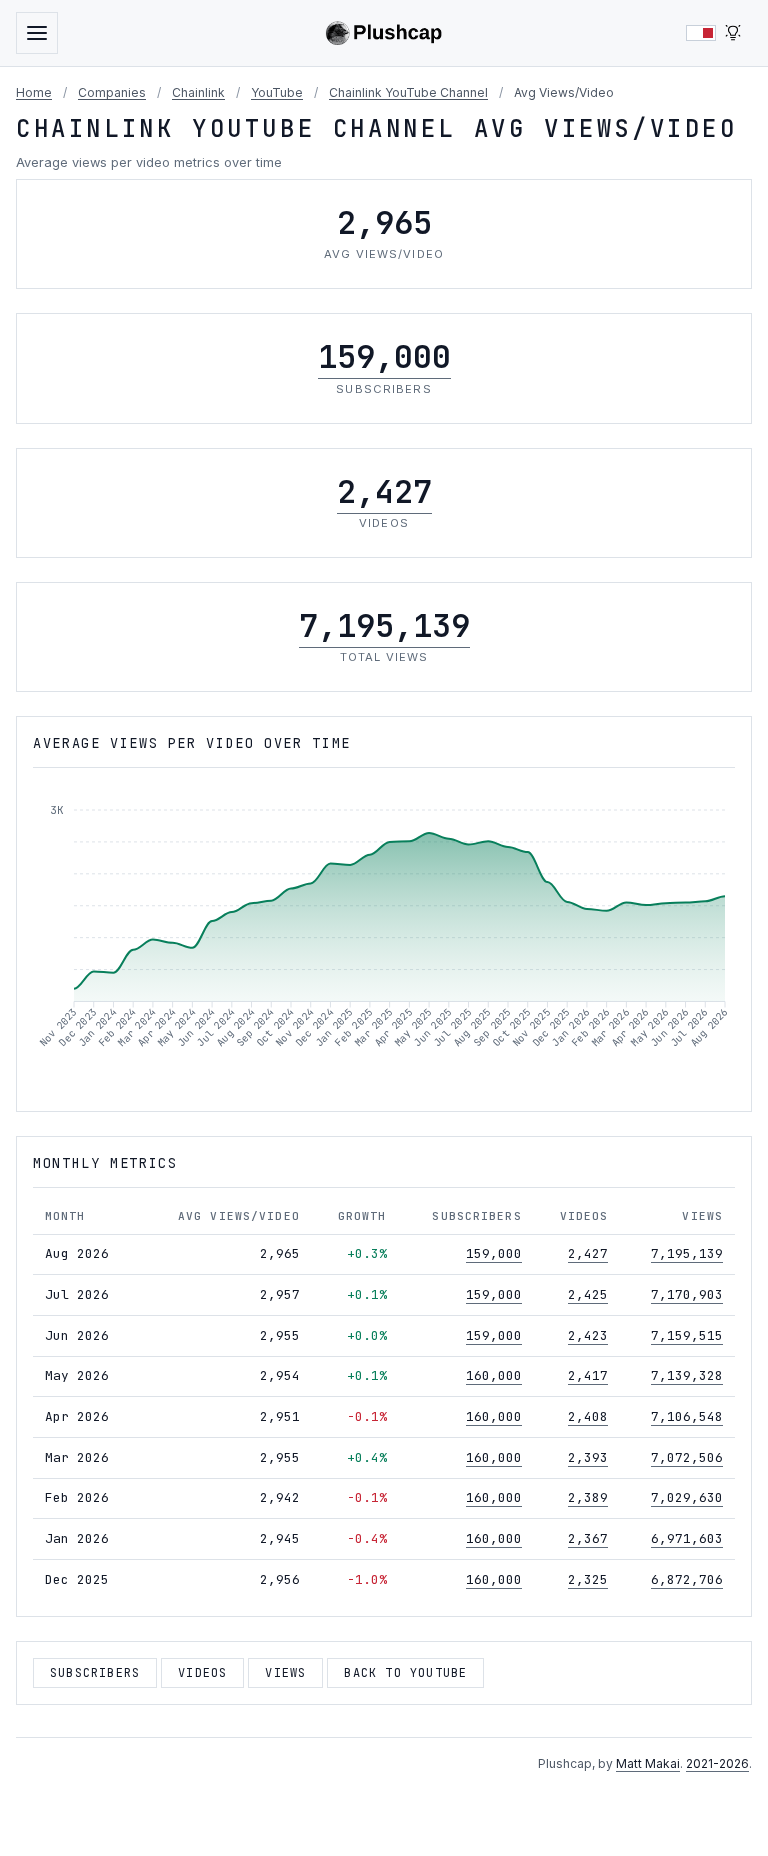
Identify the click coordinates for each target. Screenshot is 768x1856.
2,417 (588, 1375)
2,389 (588, 1497)
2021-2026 (717, 1763)
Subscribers (95, 1673)
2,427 (384, 491)
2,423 (588, 1335)
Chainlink (198, 92)
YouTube (277, 92)
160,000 (494, 1375)
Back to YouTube (405, 1673)
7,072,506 (687, 1457)
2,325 (588, 1579)
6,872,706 (687, 1579)
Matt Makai (648, 1763)
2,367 (588, 1538)
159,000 (384, 356)
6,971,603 (687, 1538)
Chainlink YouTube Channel (408, 92)
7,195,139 (384, 625)
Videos (202, 1673)
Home (34, 92)
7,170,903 (687, 1294)
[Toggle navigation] (37, 33)
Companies (112, 92)
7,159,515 (687, 1335)
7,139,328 (687, 1375)
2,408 (588, 1416)
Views (285, 1673)
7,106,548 (687, 1416)
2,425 (588, 1294)
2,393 (588, 1457)
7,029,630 (687, 1497)
